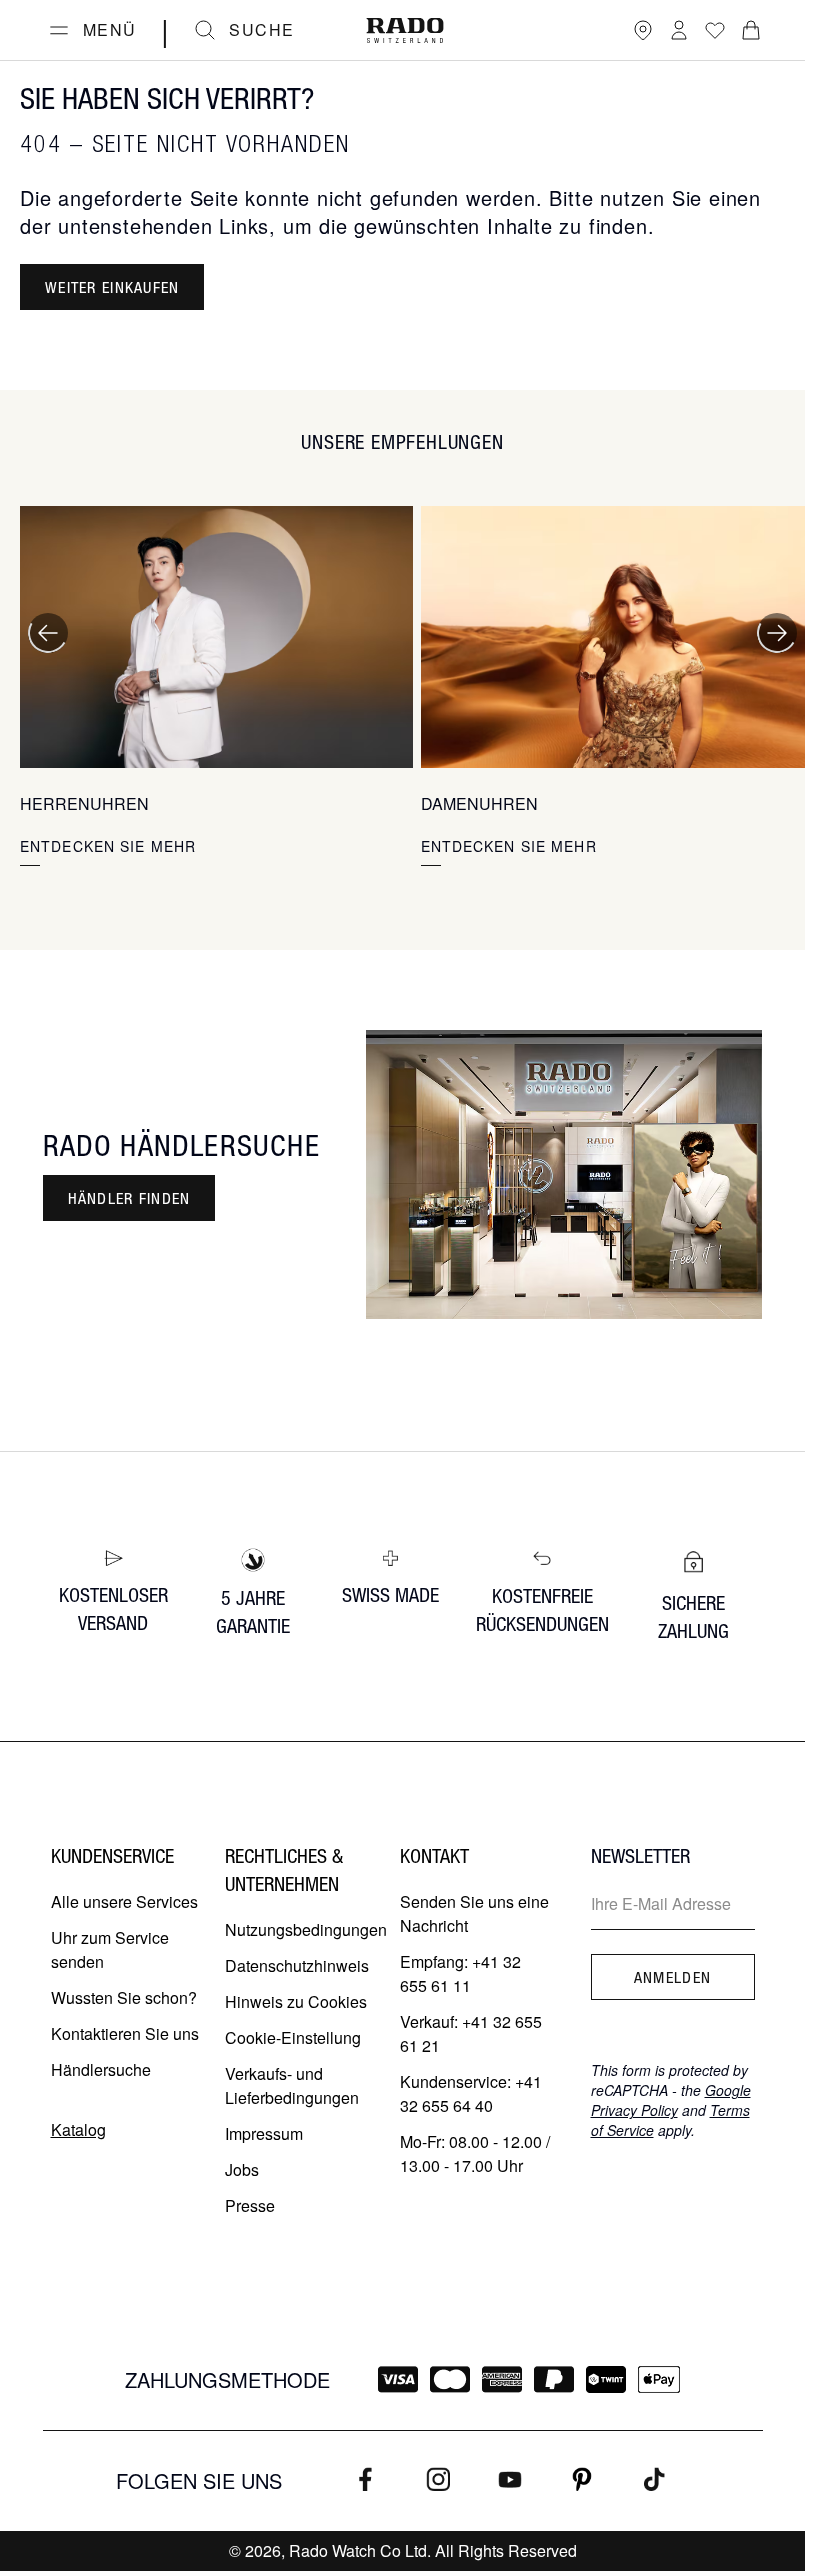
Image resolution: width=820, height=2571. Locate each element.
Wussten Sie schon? (124, 1997)
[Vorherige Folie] (48, 633)
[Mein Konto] (679, 30)
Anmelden (672, 1977)
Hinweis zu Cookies (296, 2001)
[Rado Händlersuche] (564, 1174)
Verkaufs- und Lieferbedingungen (292, 2085)
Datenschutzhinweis (297, 1965)
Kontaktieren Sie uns (125, 2033)
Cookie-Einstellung (293, 2037)
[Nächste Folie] (777, 633)
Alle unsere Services (124, 1901)
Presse (250, 2205)
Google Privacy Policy (671, 2100)
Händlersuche (101, 2069)
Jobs (242, 2169)
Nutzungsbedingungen (306, 1929)
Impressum (264, 2133)
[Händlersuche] (643, 30)
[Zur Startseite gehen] (405, 30)
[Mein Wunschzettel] (715, 30)
